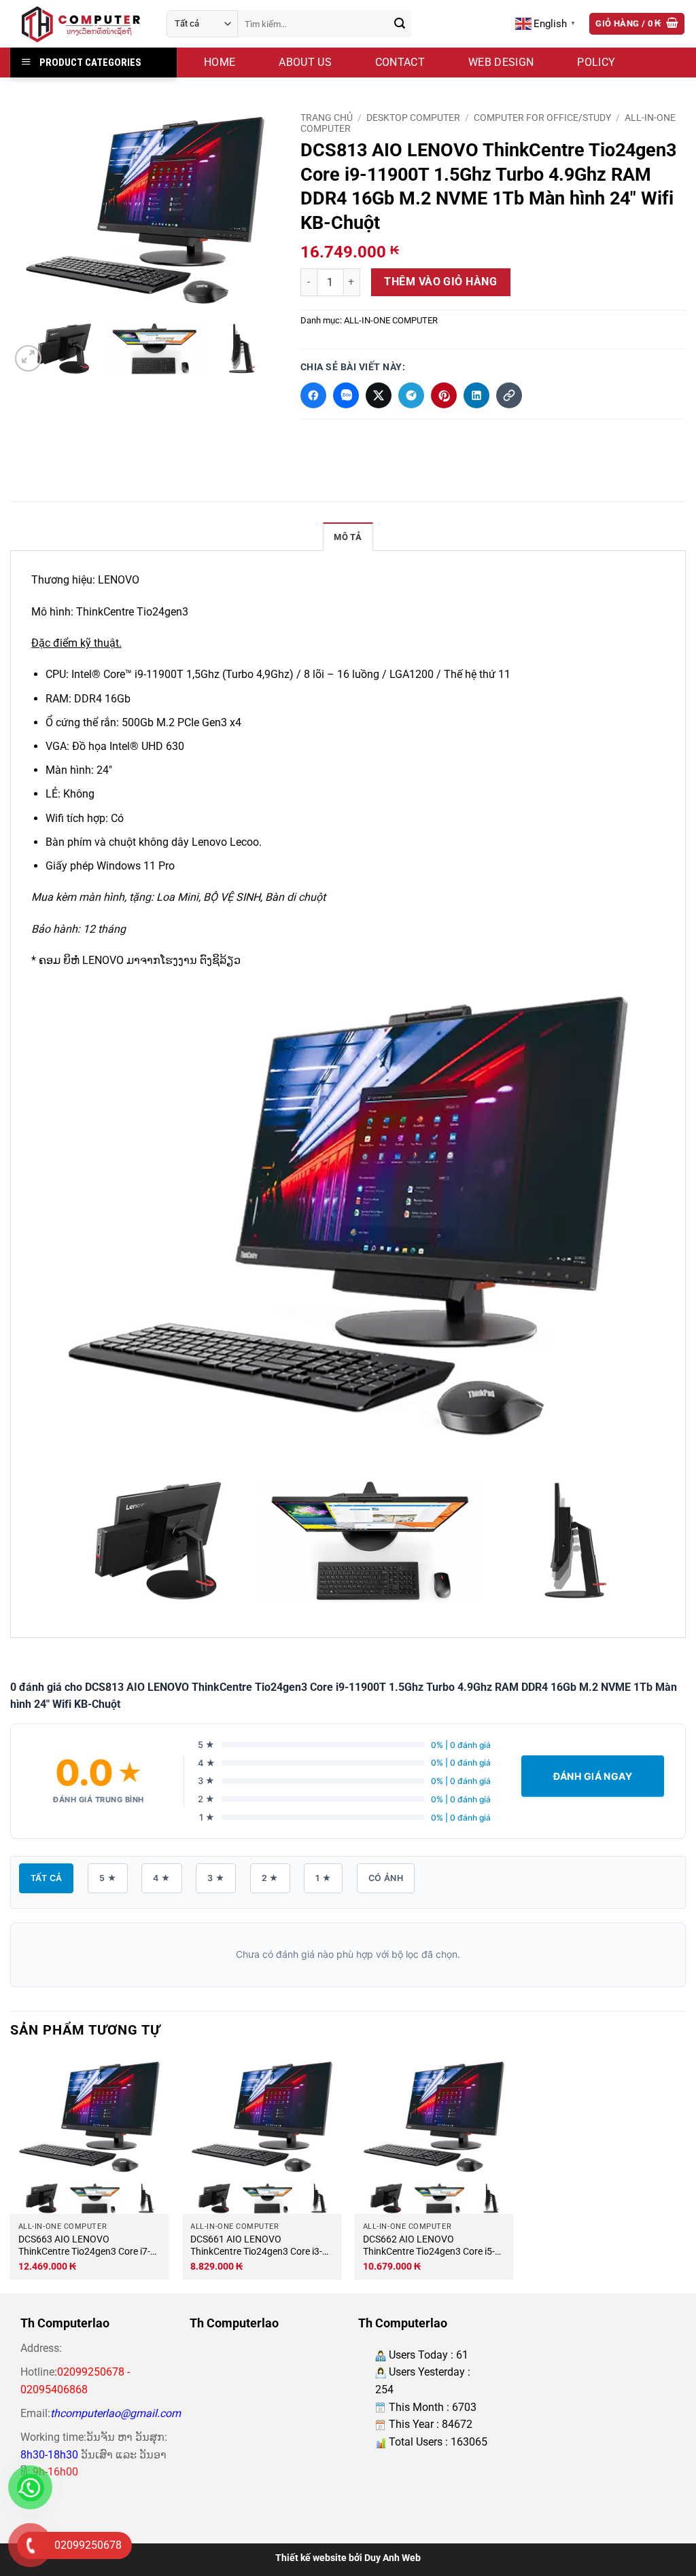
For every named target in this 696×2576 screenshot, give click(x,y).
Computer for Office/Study (542, 118)
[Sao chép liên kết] (509, 395)
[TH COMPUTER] (78, 24)
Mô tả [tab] (348, 537)
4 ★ (161, 1878)
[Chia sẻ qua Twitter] (379, 395)
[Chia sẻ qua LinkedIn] (476, 395)
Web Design (501, 62)
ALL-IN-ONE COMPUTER (391, 320)
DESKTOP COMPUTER (413, 118)
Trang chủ (327, 118)
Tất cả (46, 1878)
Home (220, 62)
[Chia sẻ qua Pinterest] (444, 395)
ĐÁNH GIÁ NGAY (593, 1776)
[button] (637, 24)
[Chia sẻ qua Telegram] (411, 395)
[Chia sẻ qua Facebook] (313, 395)
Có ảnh (386, 1878)
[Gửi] (400, 24)
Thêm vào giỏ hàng (440, 282)
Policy (596, 62)
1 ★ (323, 1878)
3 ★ (216, 1878)
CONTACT (400, 62)
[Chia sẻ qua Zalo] (346, 395)
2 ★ (270, 1878)
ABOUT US (305, 62)
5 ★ (108, 1878)
